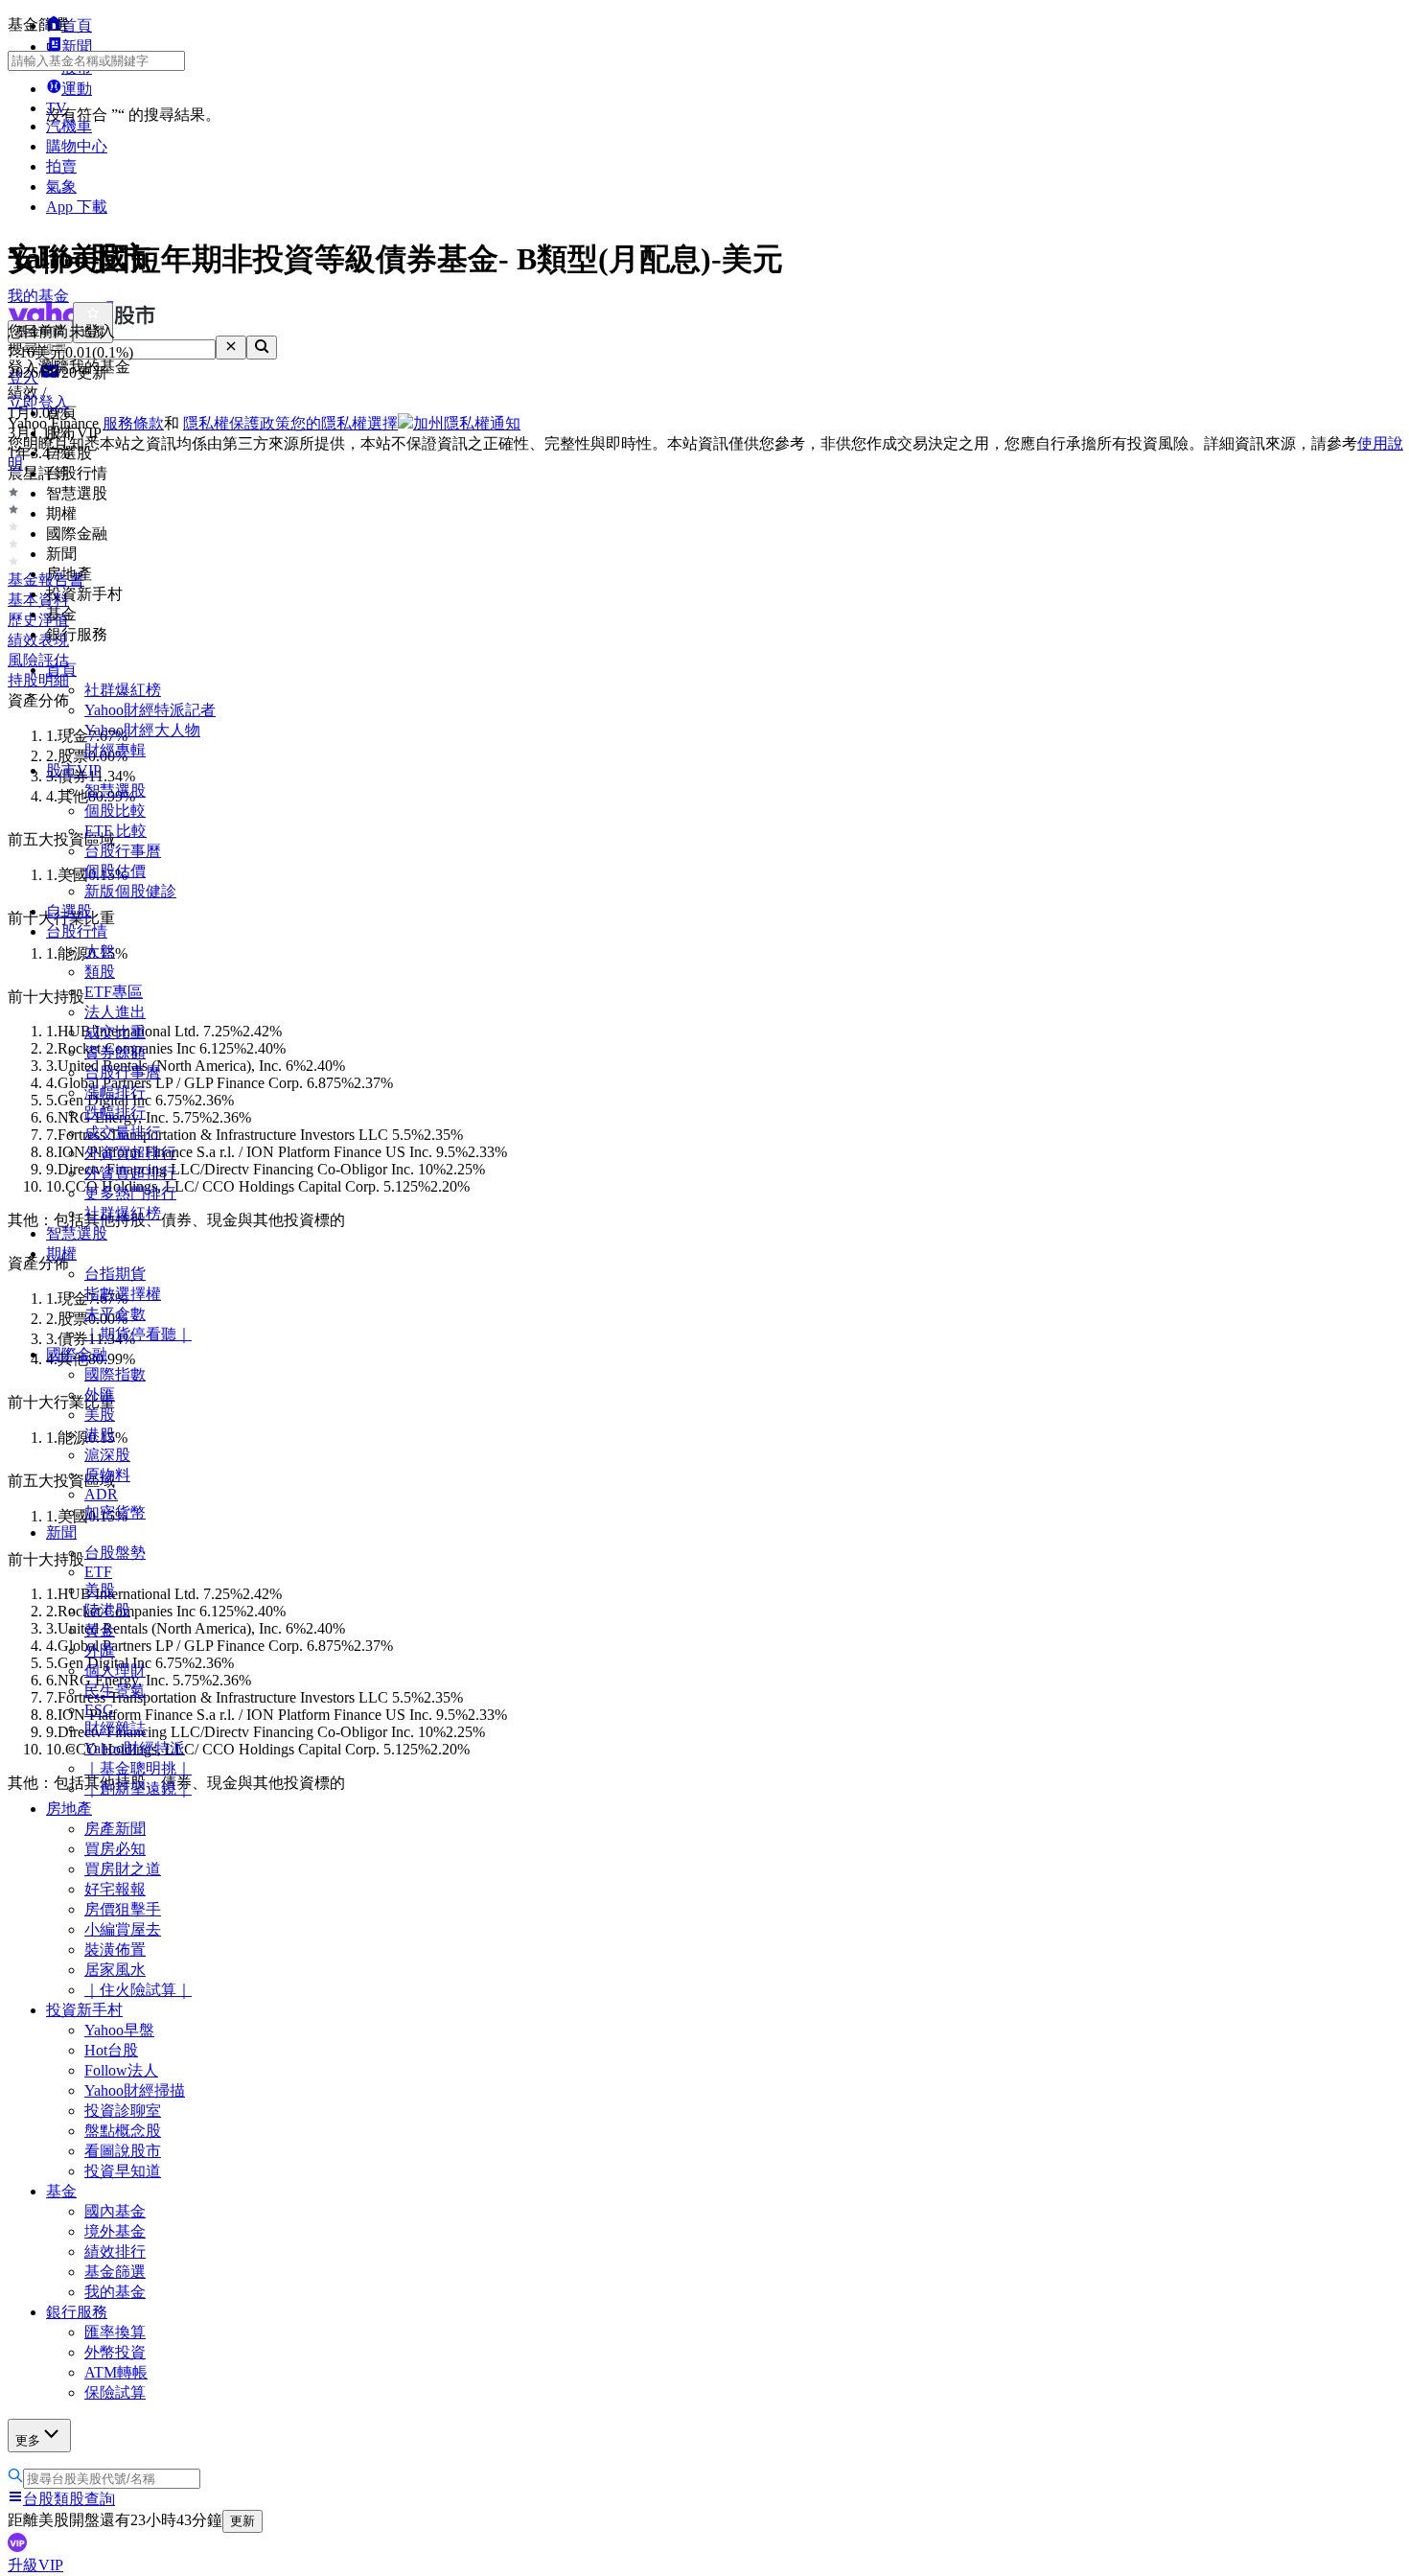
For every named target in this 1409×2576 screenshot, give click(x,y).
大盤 (100, 951)
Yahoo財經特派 (135, 1748)
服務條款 (133, 423)
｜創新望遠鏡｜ (138, 1788)
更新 (243, 2521)
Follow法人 (121, 2070)
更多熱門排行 (130, 1193)
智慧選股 (115, 790)
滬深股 (107, 1455)
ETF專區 (114, 992)
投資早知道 (123, 2171)
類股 (100, 972)
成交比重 (115, 1032)
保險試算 (115, 2392)
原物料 (107, 1475)
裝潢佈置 (115, 1949)
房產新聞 (115, 1829)
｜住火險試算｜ (138, 1990)
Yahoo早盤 (119, 2030)
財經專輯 (115, 750)
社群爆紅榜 (123, 690)
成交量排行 (123, 1133)
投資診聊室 (123, 2111)
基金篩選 (115, 2272)
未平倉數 (115, 1314)
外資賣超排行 (130, 1173)
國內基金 (115, 2211)
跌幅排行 (115, 1113)
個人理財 (115, 1671)
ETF (98, 1572)
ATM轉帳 (116, 2372)
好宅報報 (115, 1889)
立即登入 (38, 402)
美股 (100, 1415)
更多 (28, 2440)
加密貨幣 (115, 1512)
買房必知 (115, 1849)
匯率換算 (115, 2332)
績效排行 (115, 2251)
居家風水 (115, 1970)
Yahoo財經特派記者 (150, 710)
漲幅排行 (115, 1092)
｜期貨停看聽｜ (138, 1334)
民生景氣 (115, 1691)
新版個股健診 (130, 891)
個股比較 (115, 811)
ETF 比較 (115, 831)
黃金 (100, 1630)
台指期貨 (115, 1274)
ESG (99, 1710)
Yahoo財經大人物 (142, 730)
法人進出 (115, 1012)
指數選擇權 (123, 1294)
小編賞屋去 (123, 1929)
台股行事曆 (123, 851)
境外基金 (115, 2231)
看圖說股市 (123, 2151)
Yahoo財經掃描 (135, 2090)
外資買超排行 (130, 1153)
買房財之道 (123, 1869)
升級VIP (35, 2565)
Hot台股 (111, 2050)
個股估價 (115, 871)
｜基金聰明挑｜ (138, 1768)
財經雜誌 (115, 1728)
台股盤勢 (115, 1553)
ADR (101, 1494)
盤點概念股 (123, 2131)
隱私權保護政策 (237, 423)
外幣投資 (115, 2352)
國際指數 (115, 1374)
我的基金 (115, 2292)
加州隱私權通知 (467, 423)
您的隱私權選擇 (344, 423)
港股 (100, 1435)
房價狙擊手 (123, 1909)
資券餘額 (115, 1052)
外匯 (100, 1394)
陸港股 (107, 1610)
